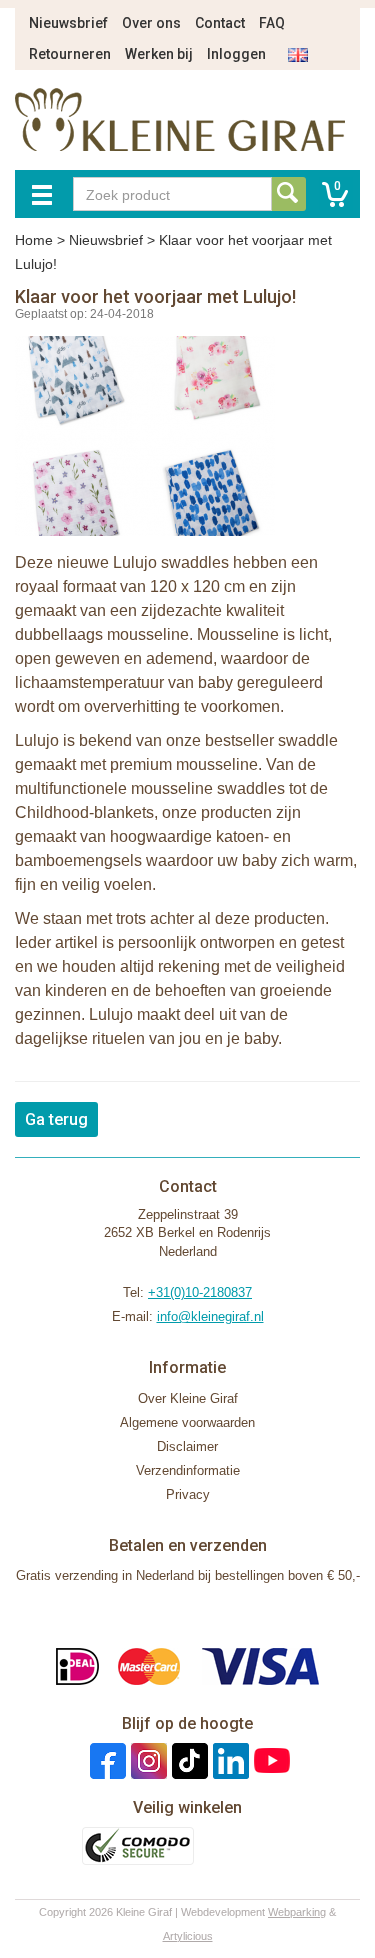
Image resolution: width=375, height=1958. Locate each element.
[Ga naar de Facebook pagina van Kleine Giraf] (105, 1760)
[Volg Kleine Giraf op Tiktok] (187, 1760)
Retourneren (70, 54)
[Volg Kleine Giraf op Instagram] (146, 1760)
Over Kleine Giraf (188, 1398)
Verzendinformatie (188, 1470)
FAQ (272, 23)
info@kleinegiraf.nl (210, 1316)
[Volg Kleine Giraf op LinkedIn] (228, 1760)
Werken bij (159, 54)
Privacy (188, 1494)
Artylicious (188, 1936)
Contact (220, 23)
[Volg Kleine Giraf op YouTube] (269, 1760)
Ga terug (56, 1119)
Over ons (151, 23)
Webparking (297, 1912)
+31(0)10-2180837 (200, 1292)
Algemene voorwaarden (187, 1422)
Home (34, 240)
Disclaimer (187, 1446)
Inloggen (236, 54)
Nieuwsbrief (68, 23)
